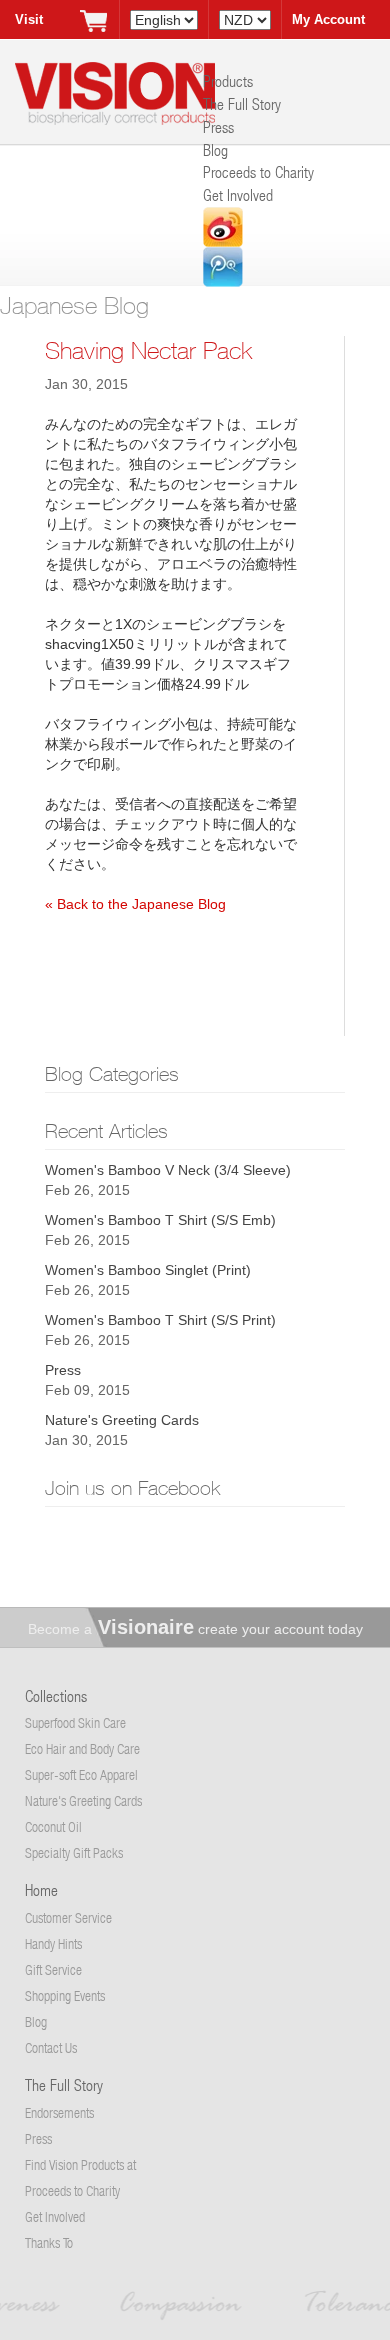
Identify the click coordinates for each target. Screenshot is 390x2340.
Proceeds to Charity (258, 171)
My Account (328, 19)
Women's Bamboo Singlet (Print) (148, 1270)
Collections (56, 1695)
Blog (215, 149)
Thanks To (49, 2242)
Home (41, 1889)
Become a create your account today (195, 1629)
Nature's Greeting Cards (122, 1420)
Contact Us (51, 2047)
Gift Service (53, 1969)
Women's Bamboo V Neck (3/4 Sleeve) (168, 1170)
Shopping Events (65, 1995)
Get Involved (238, 194)
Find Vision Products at (80, 2164)
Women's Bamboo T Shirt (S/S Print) (160, 1320)
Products (228, 80)
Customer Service (68, 1917)
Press (218, 126)
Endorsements (59, 2112)
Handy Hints (53, 1943)
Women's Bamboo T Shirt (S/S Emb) (160, 1220)
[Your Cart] (94, 20)
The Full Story (242, 103)
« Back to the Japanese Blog (135, 904)
